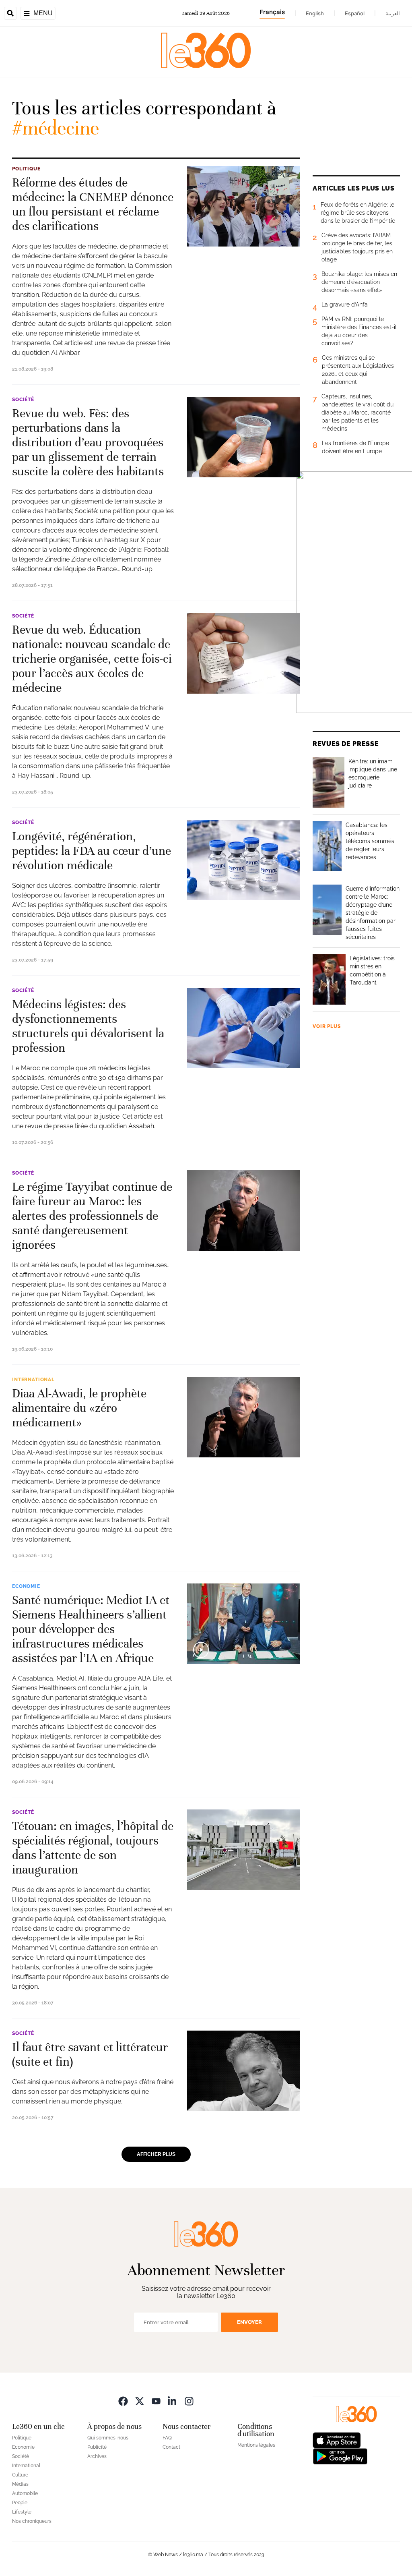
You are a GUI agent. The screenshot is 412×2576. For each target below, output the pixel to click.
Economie (26, 1586)
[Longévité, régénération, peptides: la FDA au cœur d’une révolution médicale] (243, 860)
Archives (97, 2456)
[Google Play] (340, 2456)
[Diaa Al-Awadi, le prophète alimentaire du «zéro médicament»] (243, 1417)
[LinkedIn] (173, 2401)
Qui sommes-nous (108, 2438)
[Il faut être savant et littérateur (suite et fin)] (243, 2071)
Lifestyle (22, 2512)
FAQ (167, 2438)
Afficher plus (156, 2154)
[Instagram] (189, 2401)
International (33, 1380)
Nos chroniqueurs (32, 2521)
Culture (20, 2475)
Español (355, 13)
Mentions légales (256, 2445)
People (20, 2503)
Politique (26, 169)
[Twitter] (140, 2401)
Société (23, 400)
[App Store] (337, 2440)
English (315, 13)
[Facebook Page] (123, 2401)
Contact (171, 2447)
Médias (20, 2484)
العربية (393, 13)
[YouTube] (156, 2401)
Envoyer (249, 2322)
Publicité (97, 2447)
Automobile (25, 2493)
